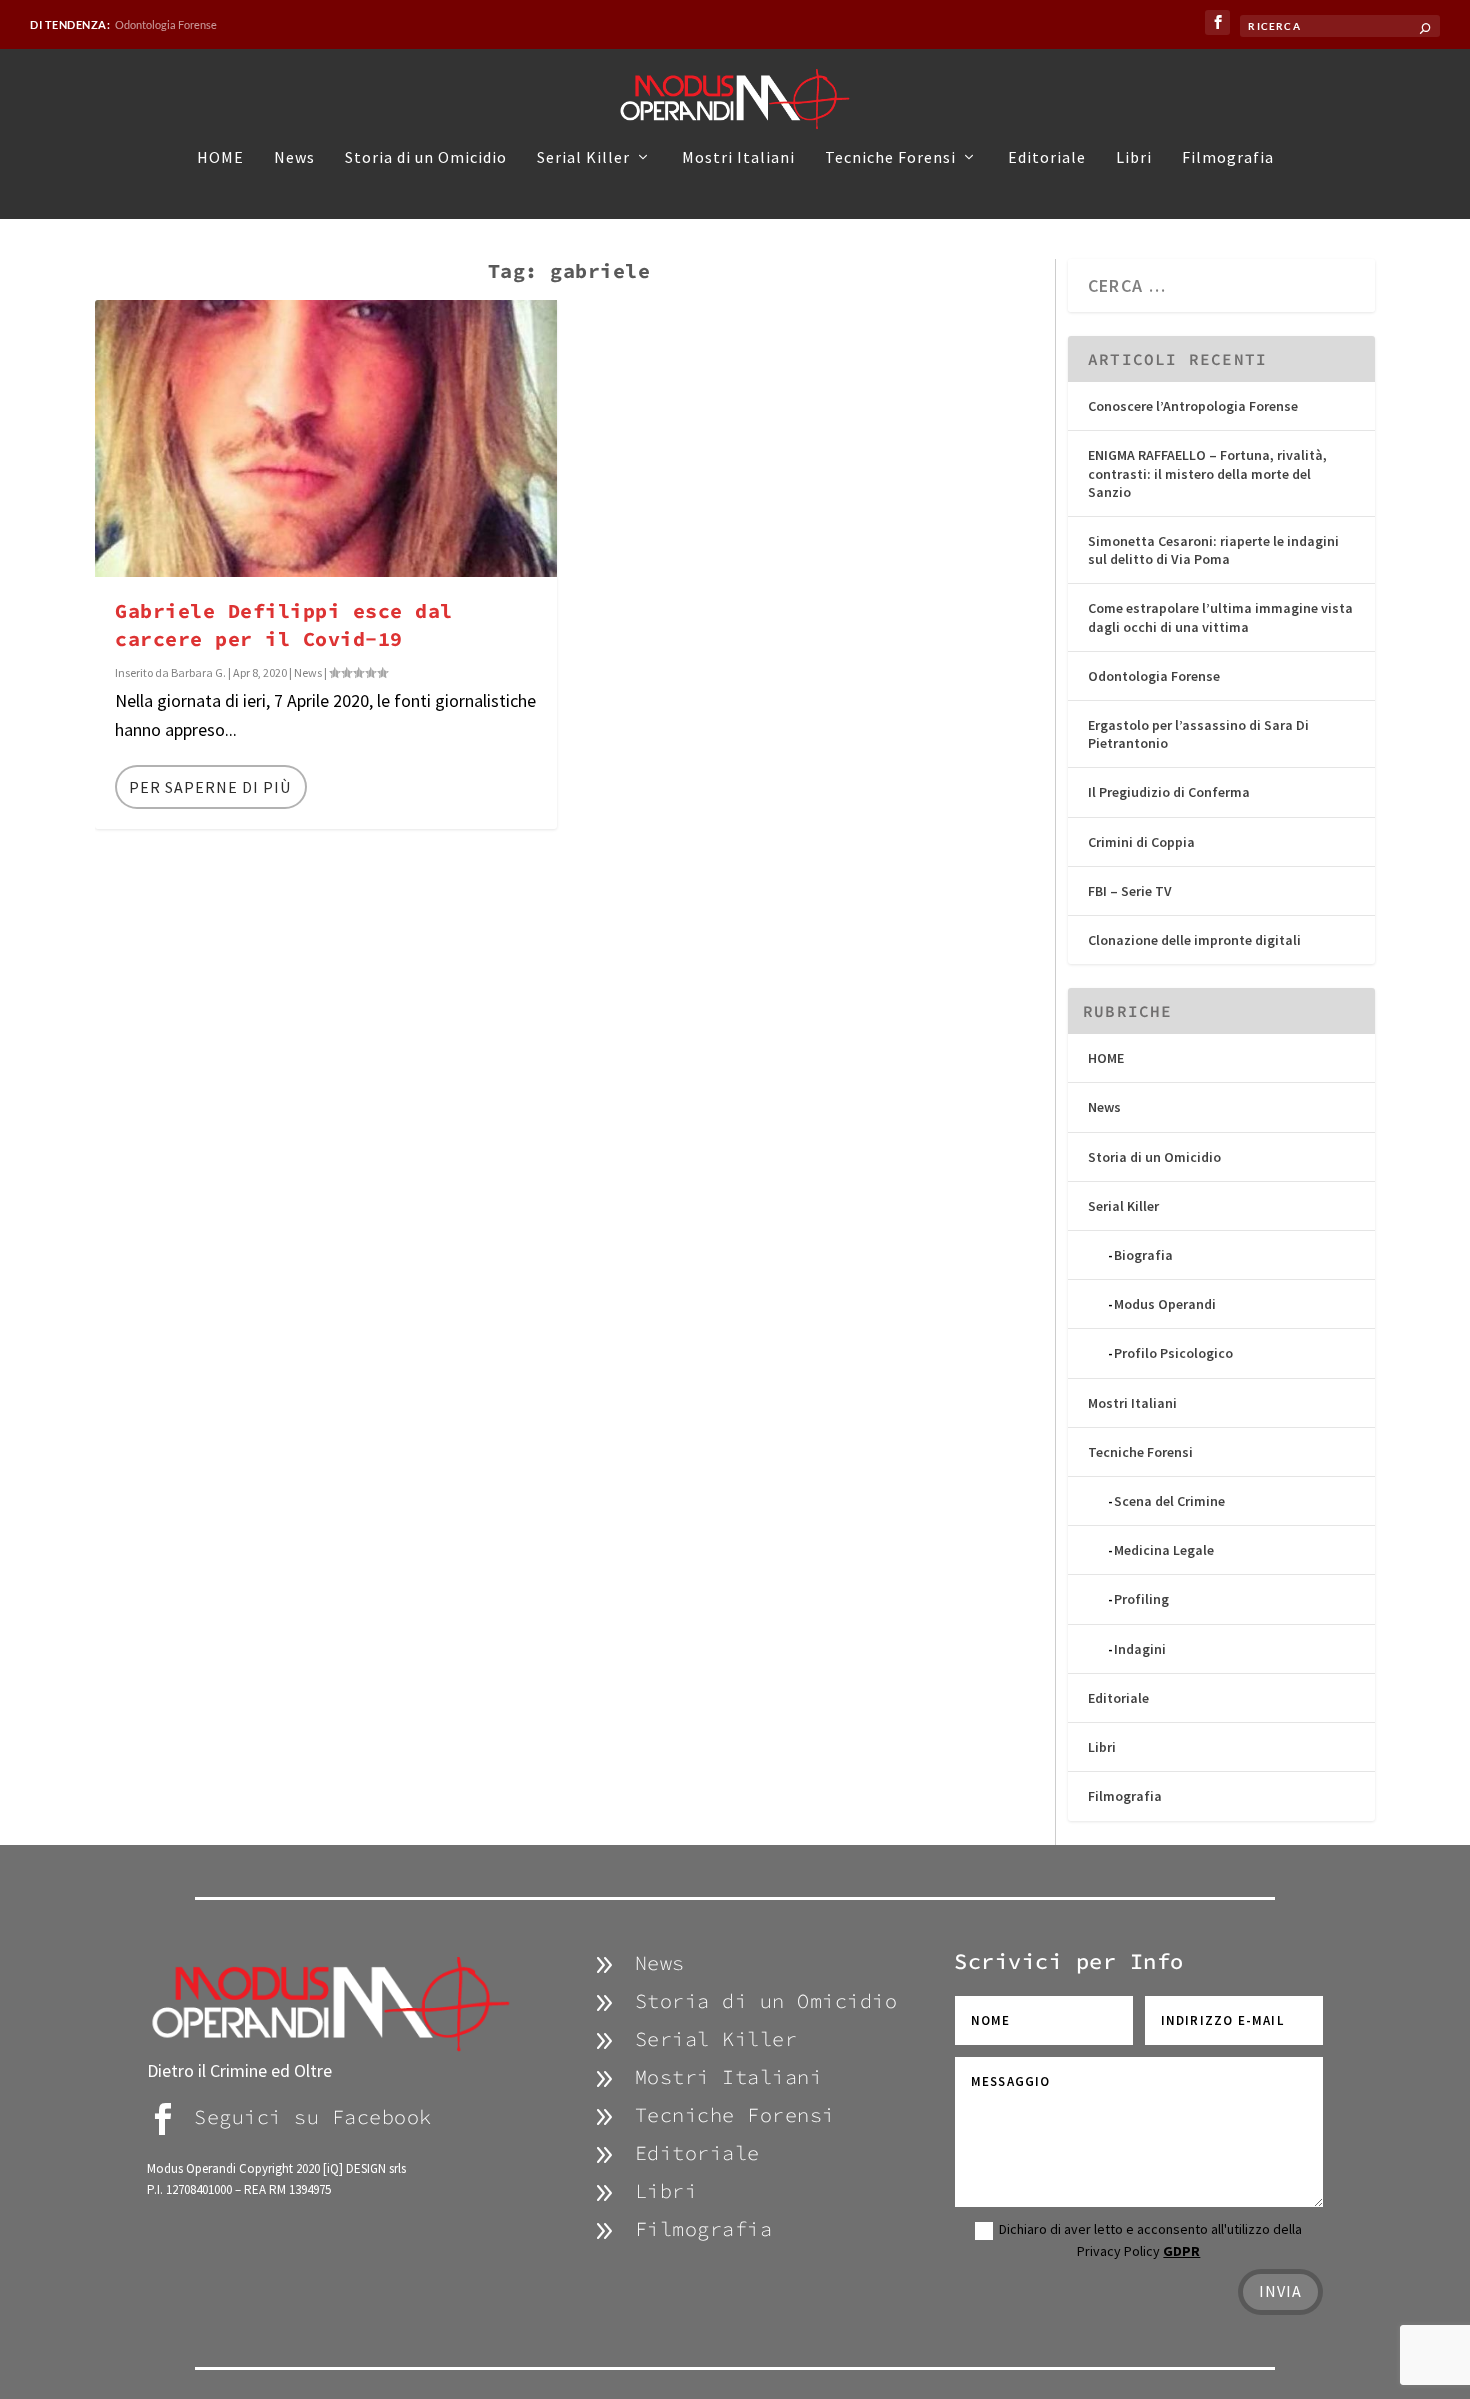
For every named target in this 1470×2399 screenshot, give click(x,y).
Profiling (1141, 1599)
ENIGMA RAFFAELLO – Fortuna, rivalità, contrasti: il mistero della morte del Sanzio (1207, 473)
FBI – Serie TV (1130, 891)
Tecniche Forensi (890, 158)
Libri (1134, 158)
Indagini (1140, 1649)
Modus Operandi (1165, 1304)
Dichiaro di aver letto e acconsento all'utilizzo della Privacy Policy (1150, 2240)
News (294, 158)
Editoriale (1047, 158)
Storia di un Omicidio (426, 158)
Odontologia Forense (166, 24)
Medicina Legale (1164, 1550)
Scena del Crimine (1169, 1501)
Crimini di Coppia (1141, 842)
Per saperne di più (210, 787)
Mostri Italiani (738, 158)
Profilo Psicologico (1173, 1353)
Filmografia (1228, 158)
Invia (1280, 2291)
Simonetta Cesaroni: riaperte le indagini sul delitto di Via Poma (1213, 550)
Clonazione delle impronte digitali (1194, 940)
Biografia (1143, 1255)
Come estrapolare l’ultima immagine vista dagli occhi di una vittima (1220, 617)
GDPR (1181, 2251)
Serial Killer (583, 158)
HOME (220, 158)
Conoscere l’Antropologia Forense (1193, 406)
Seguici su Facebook (313, 2116)
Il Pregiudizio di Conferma (1169, 792)
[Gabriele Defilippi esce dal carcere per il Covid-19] (326, 438)
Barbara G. (198, 672)
